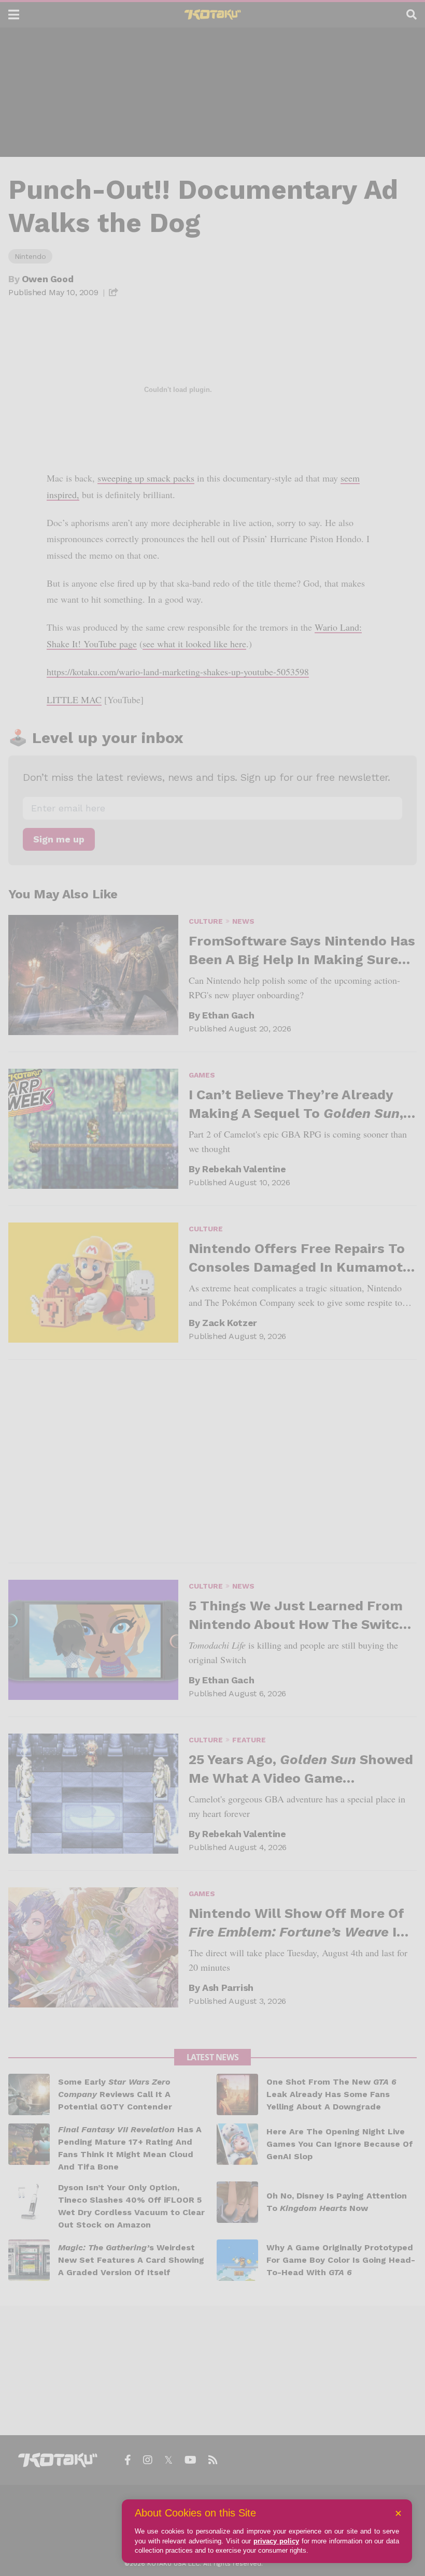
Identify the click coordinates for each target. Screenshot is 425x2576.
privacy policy (276, 2541)
